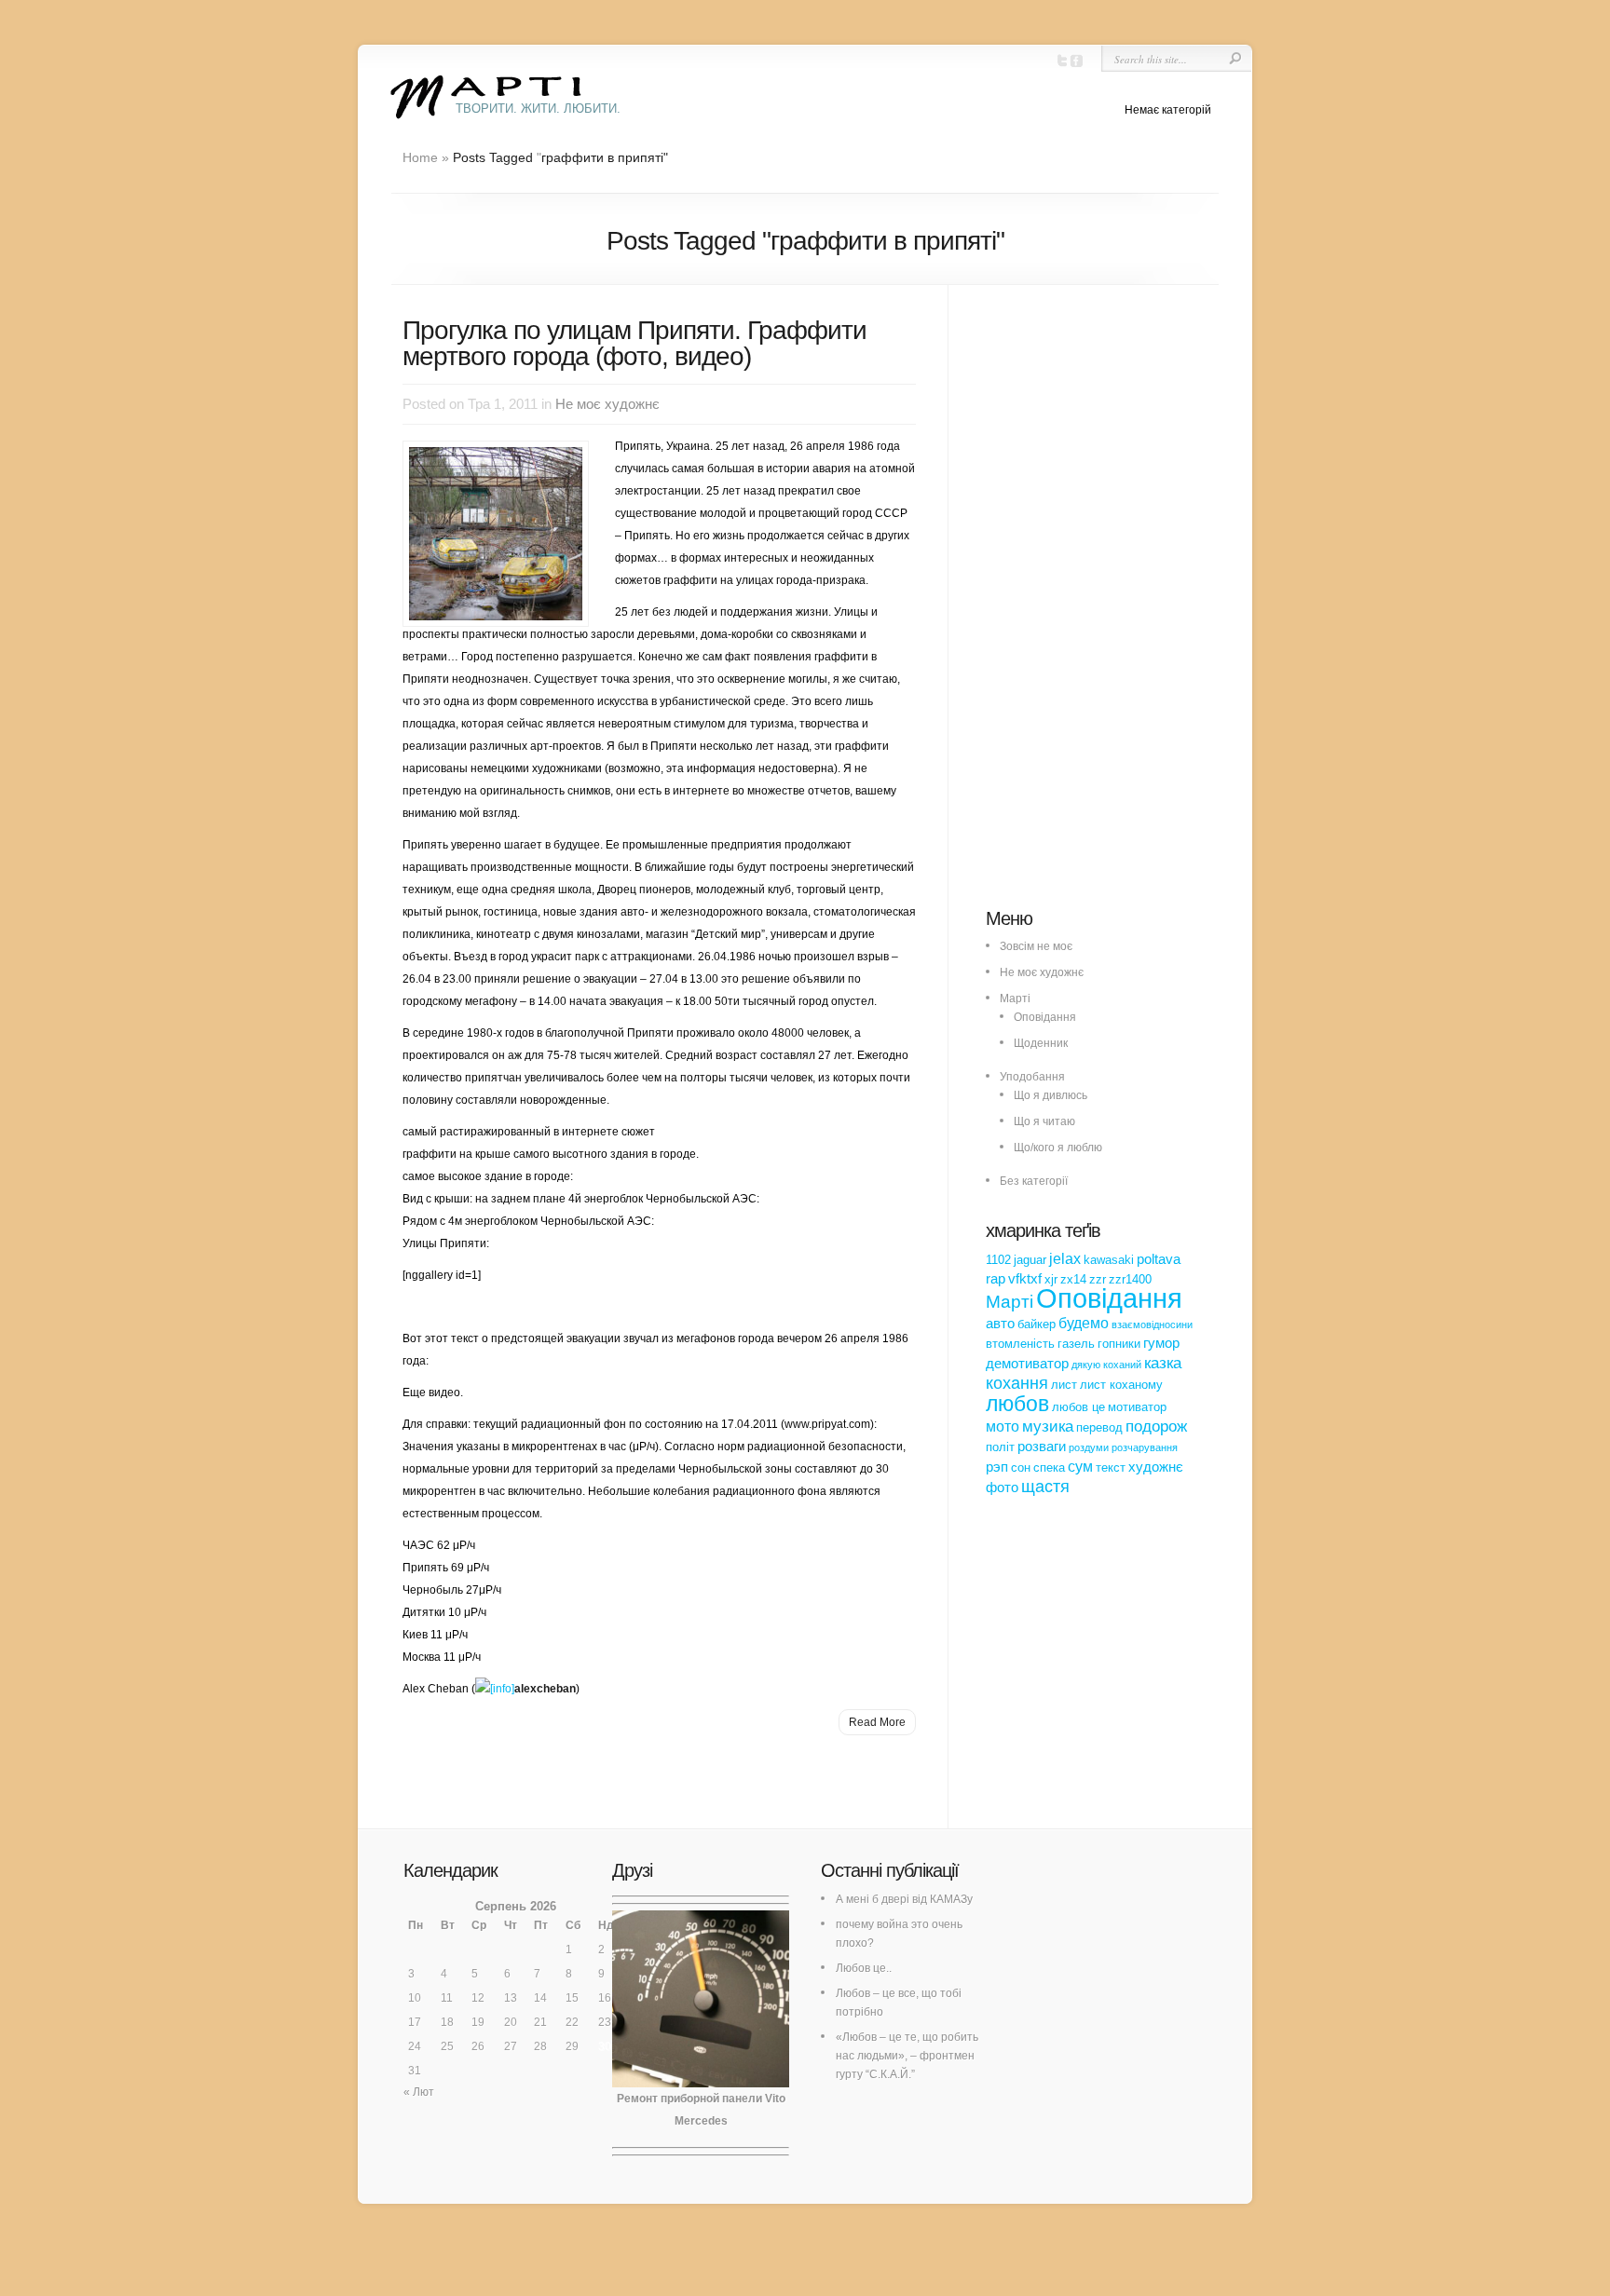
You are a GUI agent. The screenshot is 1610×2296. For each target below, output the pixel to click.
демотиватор (1027, 1364)
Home (420, 157)
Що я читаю (1044, 1121)
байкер (1037, 1324)
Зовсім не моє (1036, 946)
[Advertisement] (1126, 606)
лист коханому (1121, 1385)
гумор (1161, 1343)
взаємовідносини (1152, 1325)
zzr (1098, 1279)
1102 (998, 1260)
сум (1080, 1466)
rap (996, 1279)
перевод (1099, 1427)
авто (1000, 1324)
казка (1163, 1363)
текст (1111, 1467)
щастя (1045, 1487)
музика (1048, 1426)
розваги (1042, 1447)
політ (1000, 1447)
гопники (1119, 1344)
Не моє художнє (607, 404)
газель (1076, 1344)
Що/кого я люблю (1058, 1148)
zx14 (1073, 1279)
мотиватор (1137, 1407)
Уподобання (1032, 1077)
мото (1003, 1426)
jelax (1065, 1258)
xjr (1051, 1279)
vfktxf (1025, 1279)
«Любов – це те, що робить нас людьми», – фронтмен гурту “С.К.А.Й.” (907, 2056)
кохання (1017, 1383)
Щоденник (1041, 1043)
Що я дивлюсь (1051, 1095)
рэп (997, 1467)
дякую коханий (1106, 1365)
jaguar (1030, 1260)
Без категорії (1034, 1181)
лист (1064, 1385)
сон (1021, 1467)
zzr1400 (1130, 1279)
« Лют (419, 2092)
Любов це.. (864, 1968)
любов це (1078, 1407)
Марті (1015, 999)
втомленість (1020, 1344)
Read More (877, 1722)
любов (1017, 1404)
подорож (1156, 1426)
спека (1049, 1467)
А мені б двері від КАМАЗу (904, 1899)
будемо (1084, 1323)
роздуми (1089, 1447)
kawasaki (1109, 1260)
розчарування (1145, 1447)
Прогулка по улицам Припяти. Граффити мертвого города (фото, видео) (634, 343)
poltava (1159, 1259)
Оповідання (1045, 1017)
